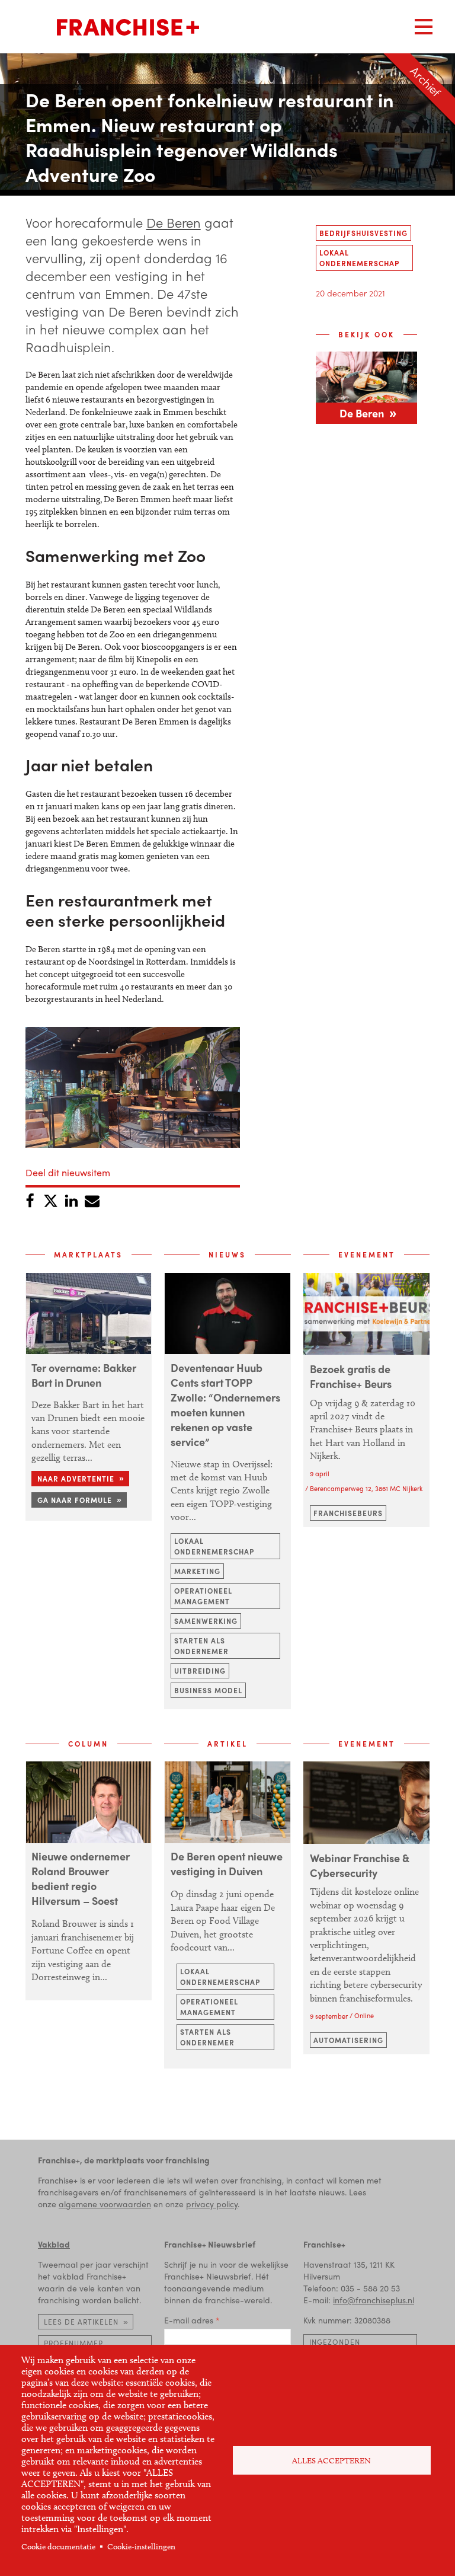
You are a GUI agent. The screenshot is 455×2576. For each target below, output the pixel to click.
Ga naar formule (75, 1500)
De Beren (174, 222)
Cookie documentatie (58, 2547)
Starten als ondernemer (201, 1646)
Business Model (208, 1690)
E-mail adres (189, 2320)
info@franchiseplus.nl (374, 2300)
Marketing (197, 1571)
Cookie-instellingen (141, 2547)
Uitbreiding (200, 1671)
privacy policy (212, 2204)
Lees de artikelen (81, 2322)
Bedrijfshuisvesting (363, 233)
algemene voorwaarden (105, 2204)
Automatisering (348, 2040)
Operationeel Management (203, 1596)
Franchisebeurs (348, 1513)
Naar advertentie (76, 1479)
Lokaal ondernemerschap (359, 258)
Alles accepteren (331, 2461)
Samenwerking (206, 1621)
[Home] (128, 27)
